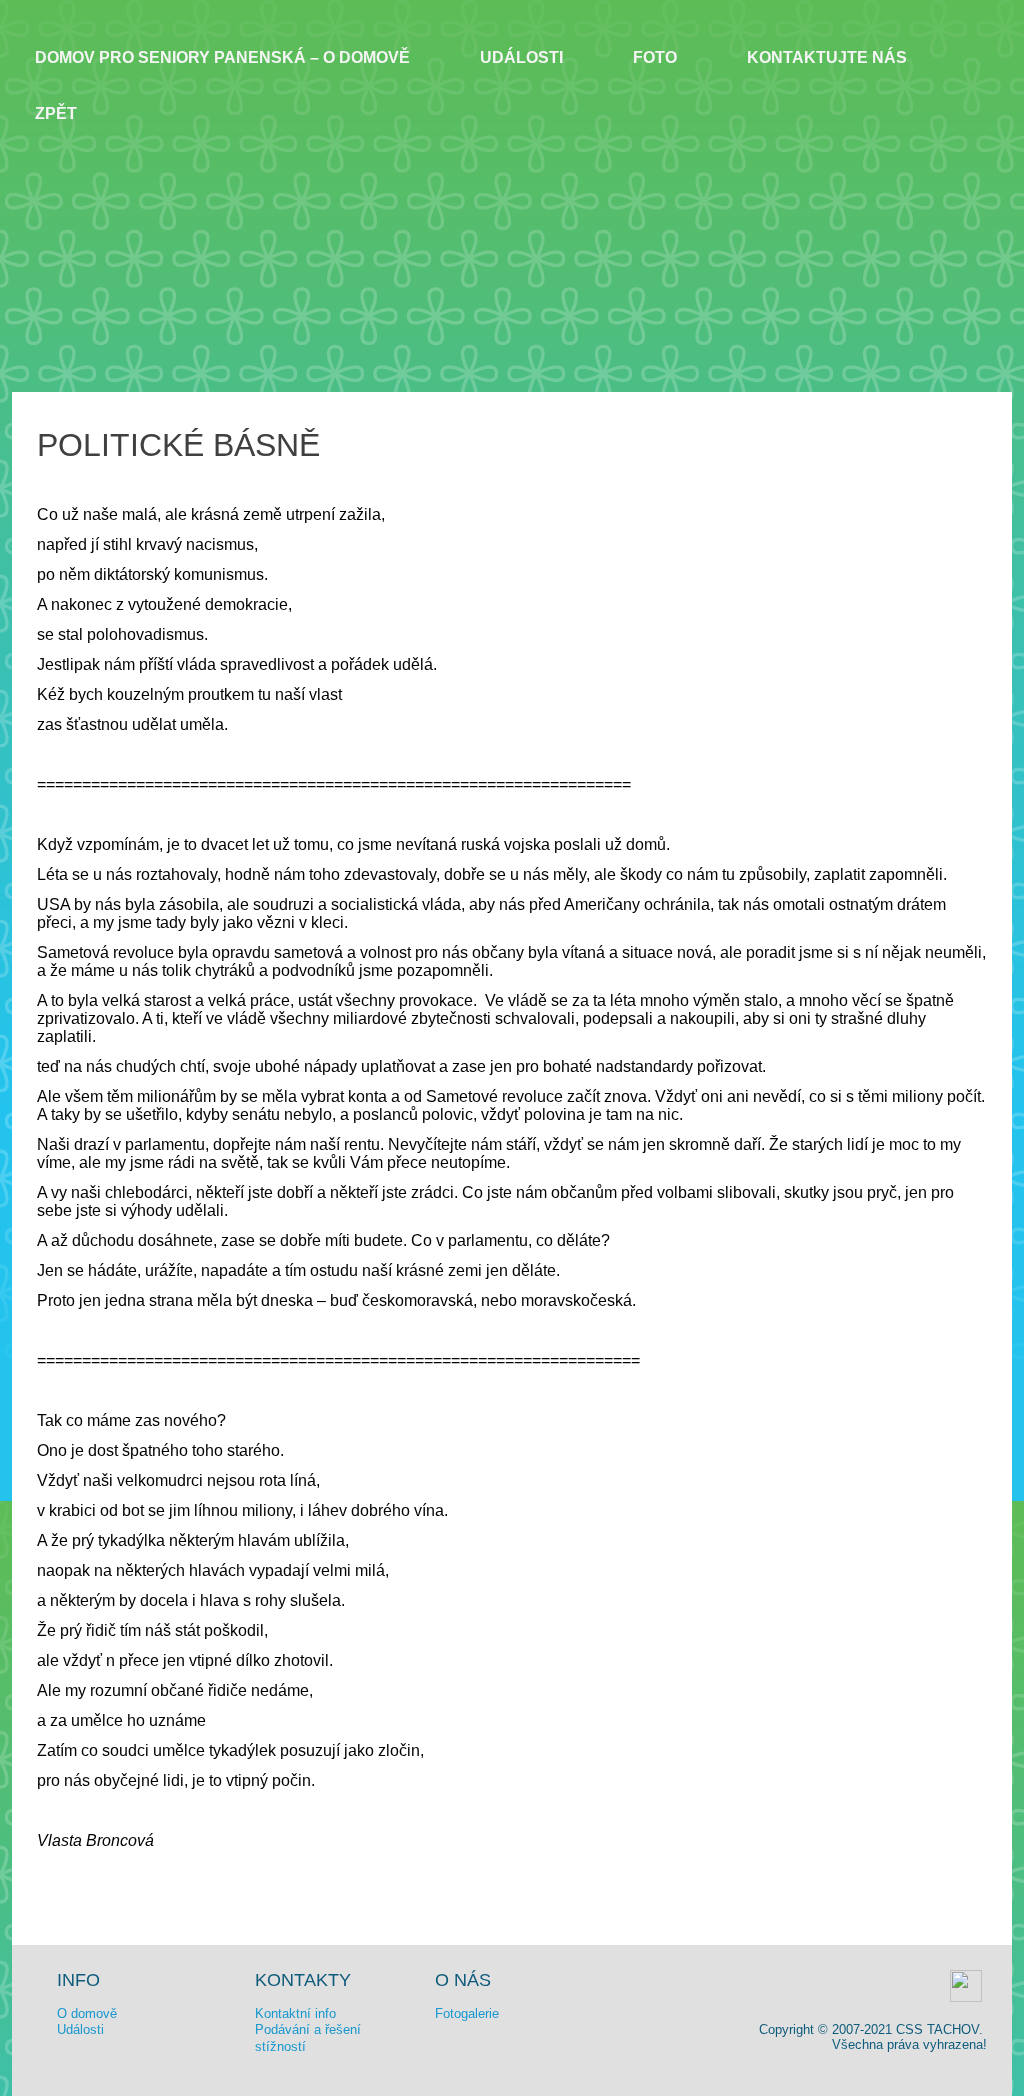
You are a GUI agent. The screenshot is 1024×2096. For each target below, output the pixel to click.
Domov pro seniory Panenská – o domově (222, 57)
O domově (87, 2013)
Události (521, 57)
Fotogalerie (467, 2013)
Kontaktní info (295, 2013)
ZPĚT (56, 113)
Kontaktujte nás (827, 57)
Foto (655, 57)
